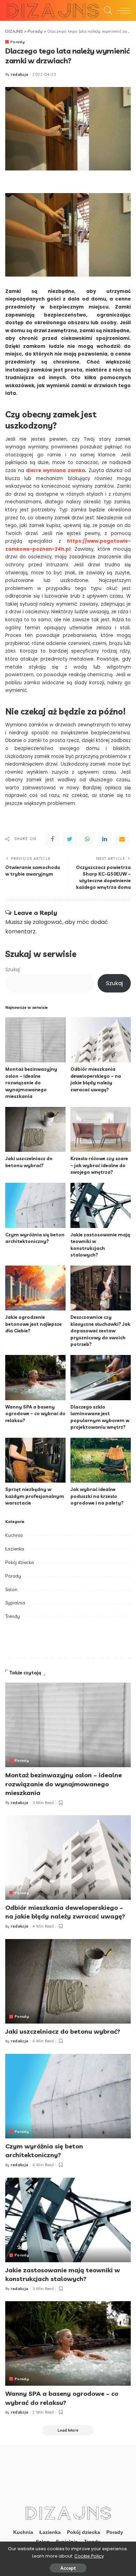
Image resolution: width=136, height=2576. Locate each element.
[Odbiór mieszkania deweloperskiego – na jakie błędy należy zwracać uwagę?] (101, 1040)
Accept (68, 2568)
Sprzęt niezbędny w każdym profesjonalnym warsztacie (35, 1496)
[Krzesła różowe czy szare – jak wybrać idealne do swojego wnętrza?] (101, 1130)
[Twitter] (70, 839)
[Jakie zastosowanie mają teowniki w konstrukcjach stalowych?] (101, 1205)
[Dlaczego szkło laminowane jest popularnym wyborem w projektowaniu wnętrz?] (101, 1378)
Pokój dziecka (20, 1562)
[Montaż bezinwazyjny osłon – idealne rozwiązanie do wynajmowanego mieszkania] (35, 1040)
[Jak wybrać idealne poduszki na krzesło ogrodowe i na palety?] (101, 1460)
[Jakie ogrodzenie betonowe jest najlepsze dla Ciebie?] (35, 1288)
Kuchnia (14, 1535)
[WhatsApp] (87, 839)
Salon (11, 1589)
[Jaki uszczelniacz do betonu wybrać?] (35, 1130)
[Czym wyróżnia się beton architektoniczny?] (35, 1205)
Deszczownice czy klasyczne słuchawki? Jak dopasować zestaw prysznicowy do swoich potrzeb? (100, 1331)
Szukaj (13, 970)
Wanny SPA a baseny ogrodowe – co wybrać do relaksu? (35, 1414)
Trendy (13, 1616)
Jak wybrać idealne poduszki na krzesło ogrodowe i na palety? (97, 1496)
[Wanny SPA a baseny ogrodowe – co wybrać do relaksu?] (35, 1378)
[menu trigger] (122, 10)
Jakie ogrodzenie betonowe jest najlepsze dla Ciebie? (33, 1324)
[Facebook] (52, 839)
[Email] (122, 839)
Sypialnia (15, 1603)
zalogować (48, 922)
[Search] (106, 10)
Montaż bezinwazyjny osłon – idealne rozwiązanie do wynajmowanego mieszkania (31, 1083)
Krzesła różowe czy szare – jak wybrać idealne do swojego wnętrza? (99, 1165)
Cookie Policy (89, 2556)
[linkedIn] (105, 839)
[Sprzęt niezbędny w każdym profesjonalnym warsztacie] (35, 1460)
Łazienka (15, 1549)
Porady (18, 42)
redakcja (20, 75)
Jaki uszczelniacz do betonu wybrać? (63, 2031)
